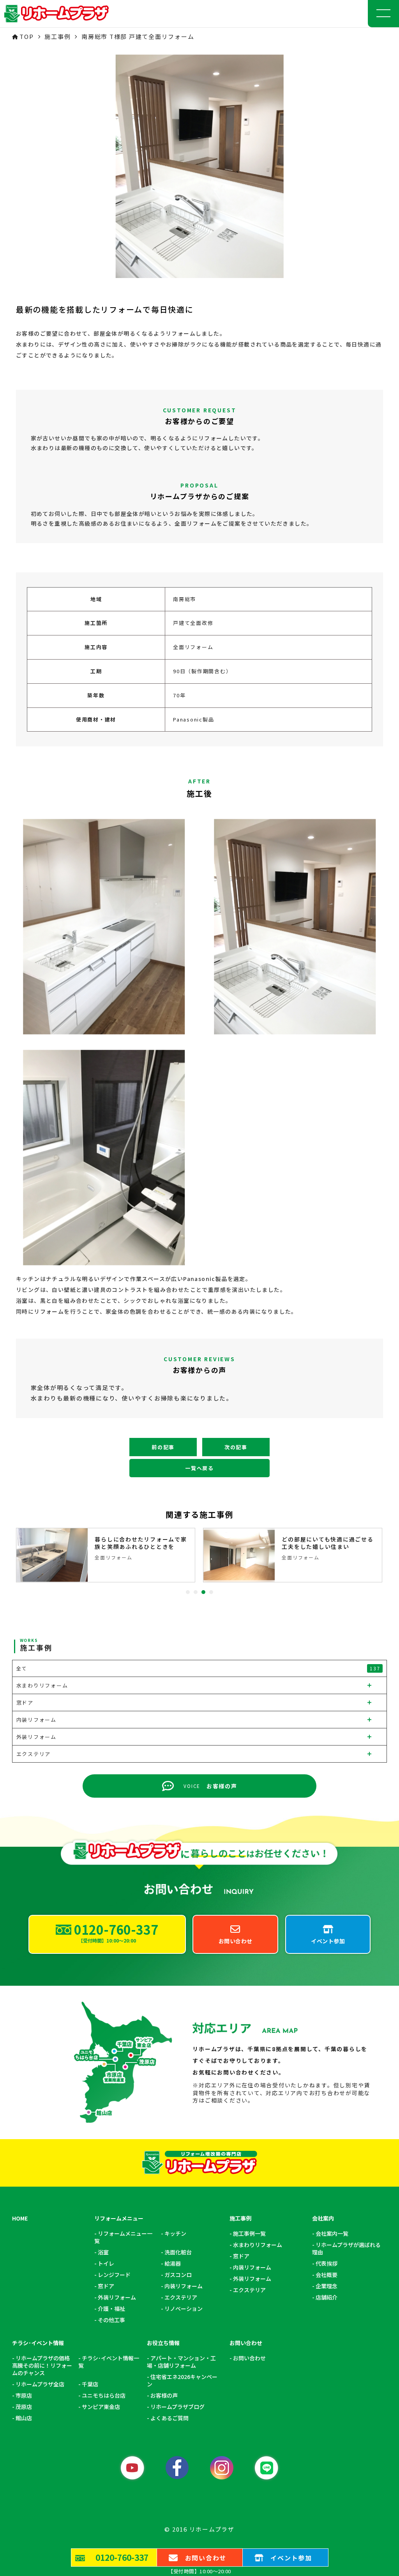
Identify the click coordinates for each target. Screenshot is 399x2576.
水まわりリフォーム (258, 2245)
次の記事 (236, 1447)
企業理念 (327, 2286)
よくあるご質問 (169, 2418)
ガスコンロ (178, 2275)
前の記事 (163, 1447)
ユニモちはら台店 (104, 2396)
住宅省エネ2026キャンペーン (182, 2381)
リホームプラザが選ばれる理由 (346, 2249)
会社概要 (327, 2275)
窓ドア (106, 2286)
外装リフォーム (117, 2297)
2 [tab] (196, 1592)
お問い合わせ (249, 2358)
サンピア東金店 (101, 2407)
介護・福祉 (111, 2309)
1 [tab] (188, 1592)
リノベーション (184, 2309)
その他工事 (111, 2320)
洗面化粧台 (178, 2252)
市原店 (24, 2396)
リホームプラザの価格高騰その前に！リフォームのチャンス (42, 2366)
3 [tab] (203, 1592)
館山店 (24, 2418)
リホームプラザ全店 (40, 2384)
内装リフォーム (184, 2286)
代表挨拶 (327, 2264)
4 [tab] (211, 1592)
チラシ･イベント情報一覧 (109, 2362)
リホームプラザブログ (177, 2407)
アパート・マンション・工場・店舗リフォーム (181, 2362)
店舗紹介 (327, 2297)
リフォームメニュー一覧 (123, 2237)
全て (198, 1668)
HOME (20, 2218)
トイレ (106, 2264)
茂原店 (24, 2407)
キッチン (175, 2234)
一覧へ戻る (199, 1468)
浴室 (103, 2252)
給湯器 (173, 2264)
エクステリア (181, 2297)
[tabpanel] (106, 1555)
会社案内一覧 (332, 2234)
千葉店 (90, 2384)
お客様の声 (164, 2396)
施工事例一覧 (249, 2234)
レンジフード (114, 2275)
